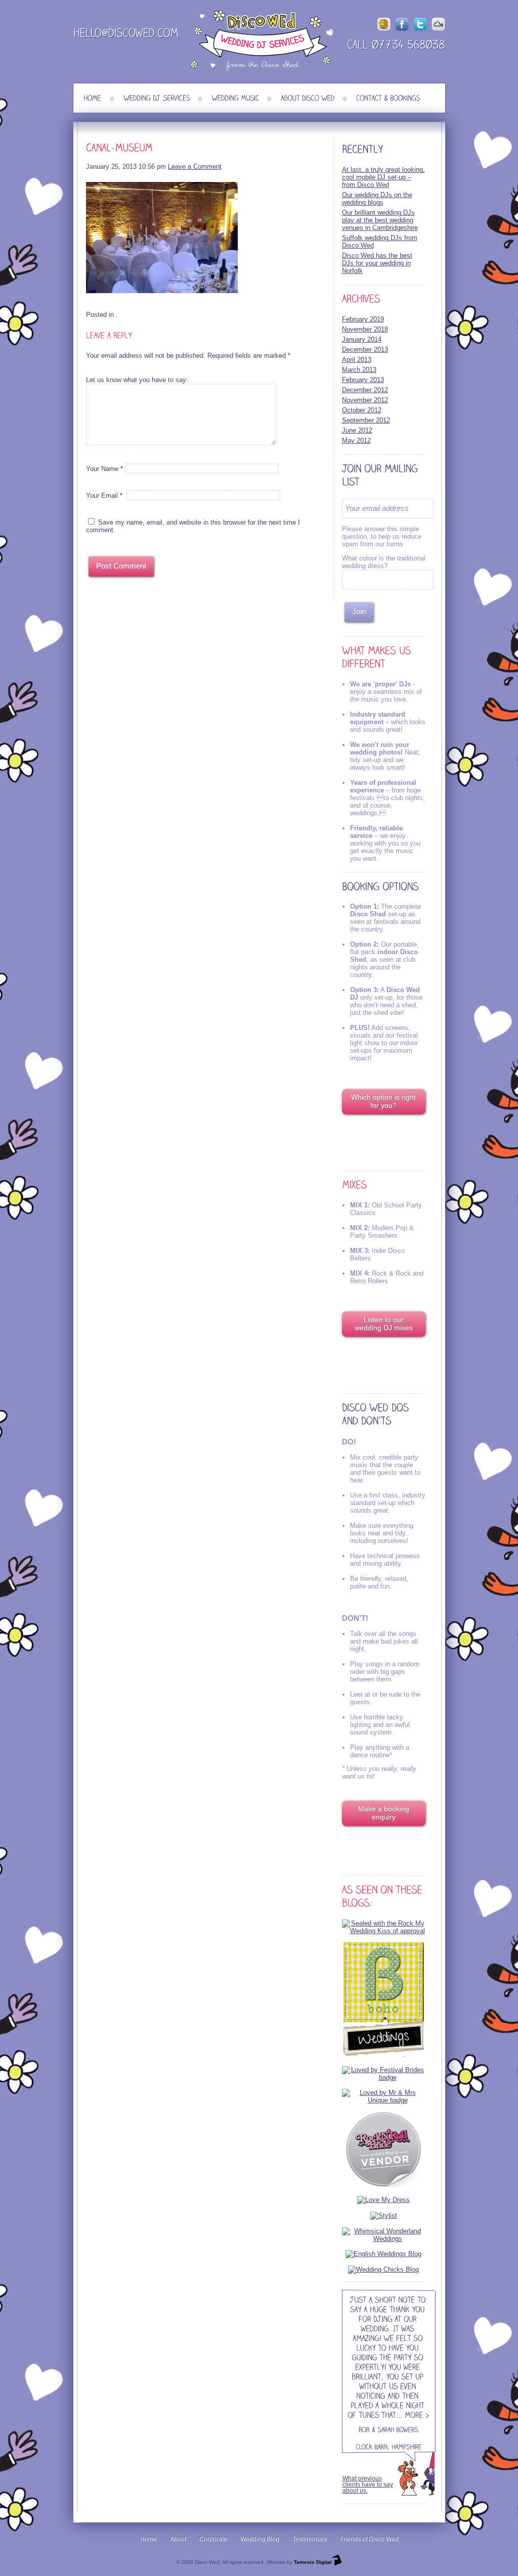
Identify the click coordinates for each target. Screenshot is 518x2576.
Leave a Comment (195, 167)
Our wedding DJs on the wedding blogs (377, 199)
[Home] (92, 98)
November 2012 (365, 400)
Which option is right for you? (383, 1101)
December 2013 (365, 349)
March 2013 (359, 370)
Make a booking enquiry (384, 1813)
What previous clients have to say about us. (368, 2485)
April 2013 (357, 360)
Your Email (102, 496)
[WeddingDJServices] (157, 98)
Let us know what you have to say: (137, 380)
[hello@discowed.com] (126, 35)
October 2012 (362, 410)
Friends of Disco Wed (369, 2539)
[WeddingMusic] (235, 98)
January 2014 (362, 339)
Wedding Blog (260, 2539)
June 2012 (357, 430)
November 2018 (365, 329)
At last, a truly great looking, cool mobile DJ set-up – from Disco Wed (383, 177)
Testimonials (310, 2539)
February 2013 (363, 380)
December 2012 (365, 390)
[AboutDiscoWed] (308, 98)
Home (148, 2539)
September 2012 (366, 420)
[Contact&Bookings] (388, 98)
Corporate (213, 2539)
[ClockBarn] (372, 2447)
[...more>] (413, 2416)
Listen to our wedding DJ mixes (384, 1324)
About (178, 2539)
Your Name (102, 469)
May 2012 (356, 440)
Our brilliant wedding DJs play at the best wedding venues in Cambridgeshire (380, 220)
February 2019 (363, 319)
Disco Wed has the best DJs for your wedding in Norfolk (377, 263)
